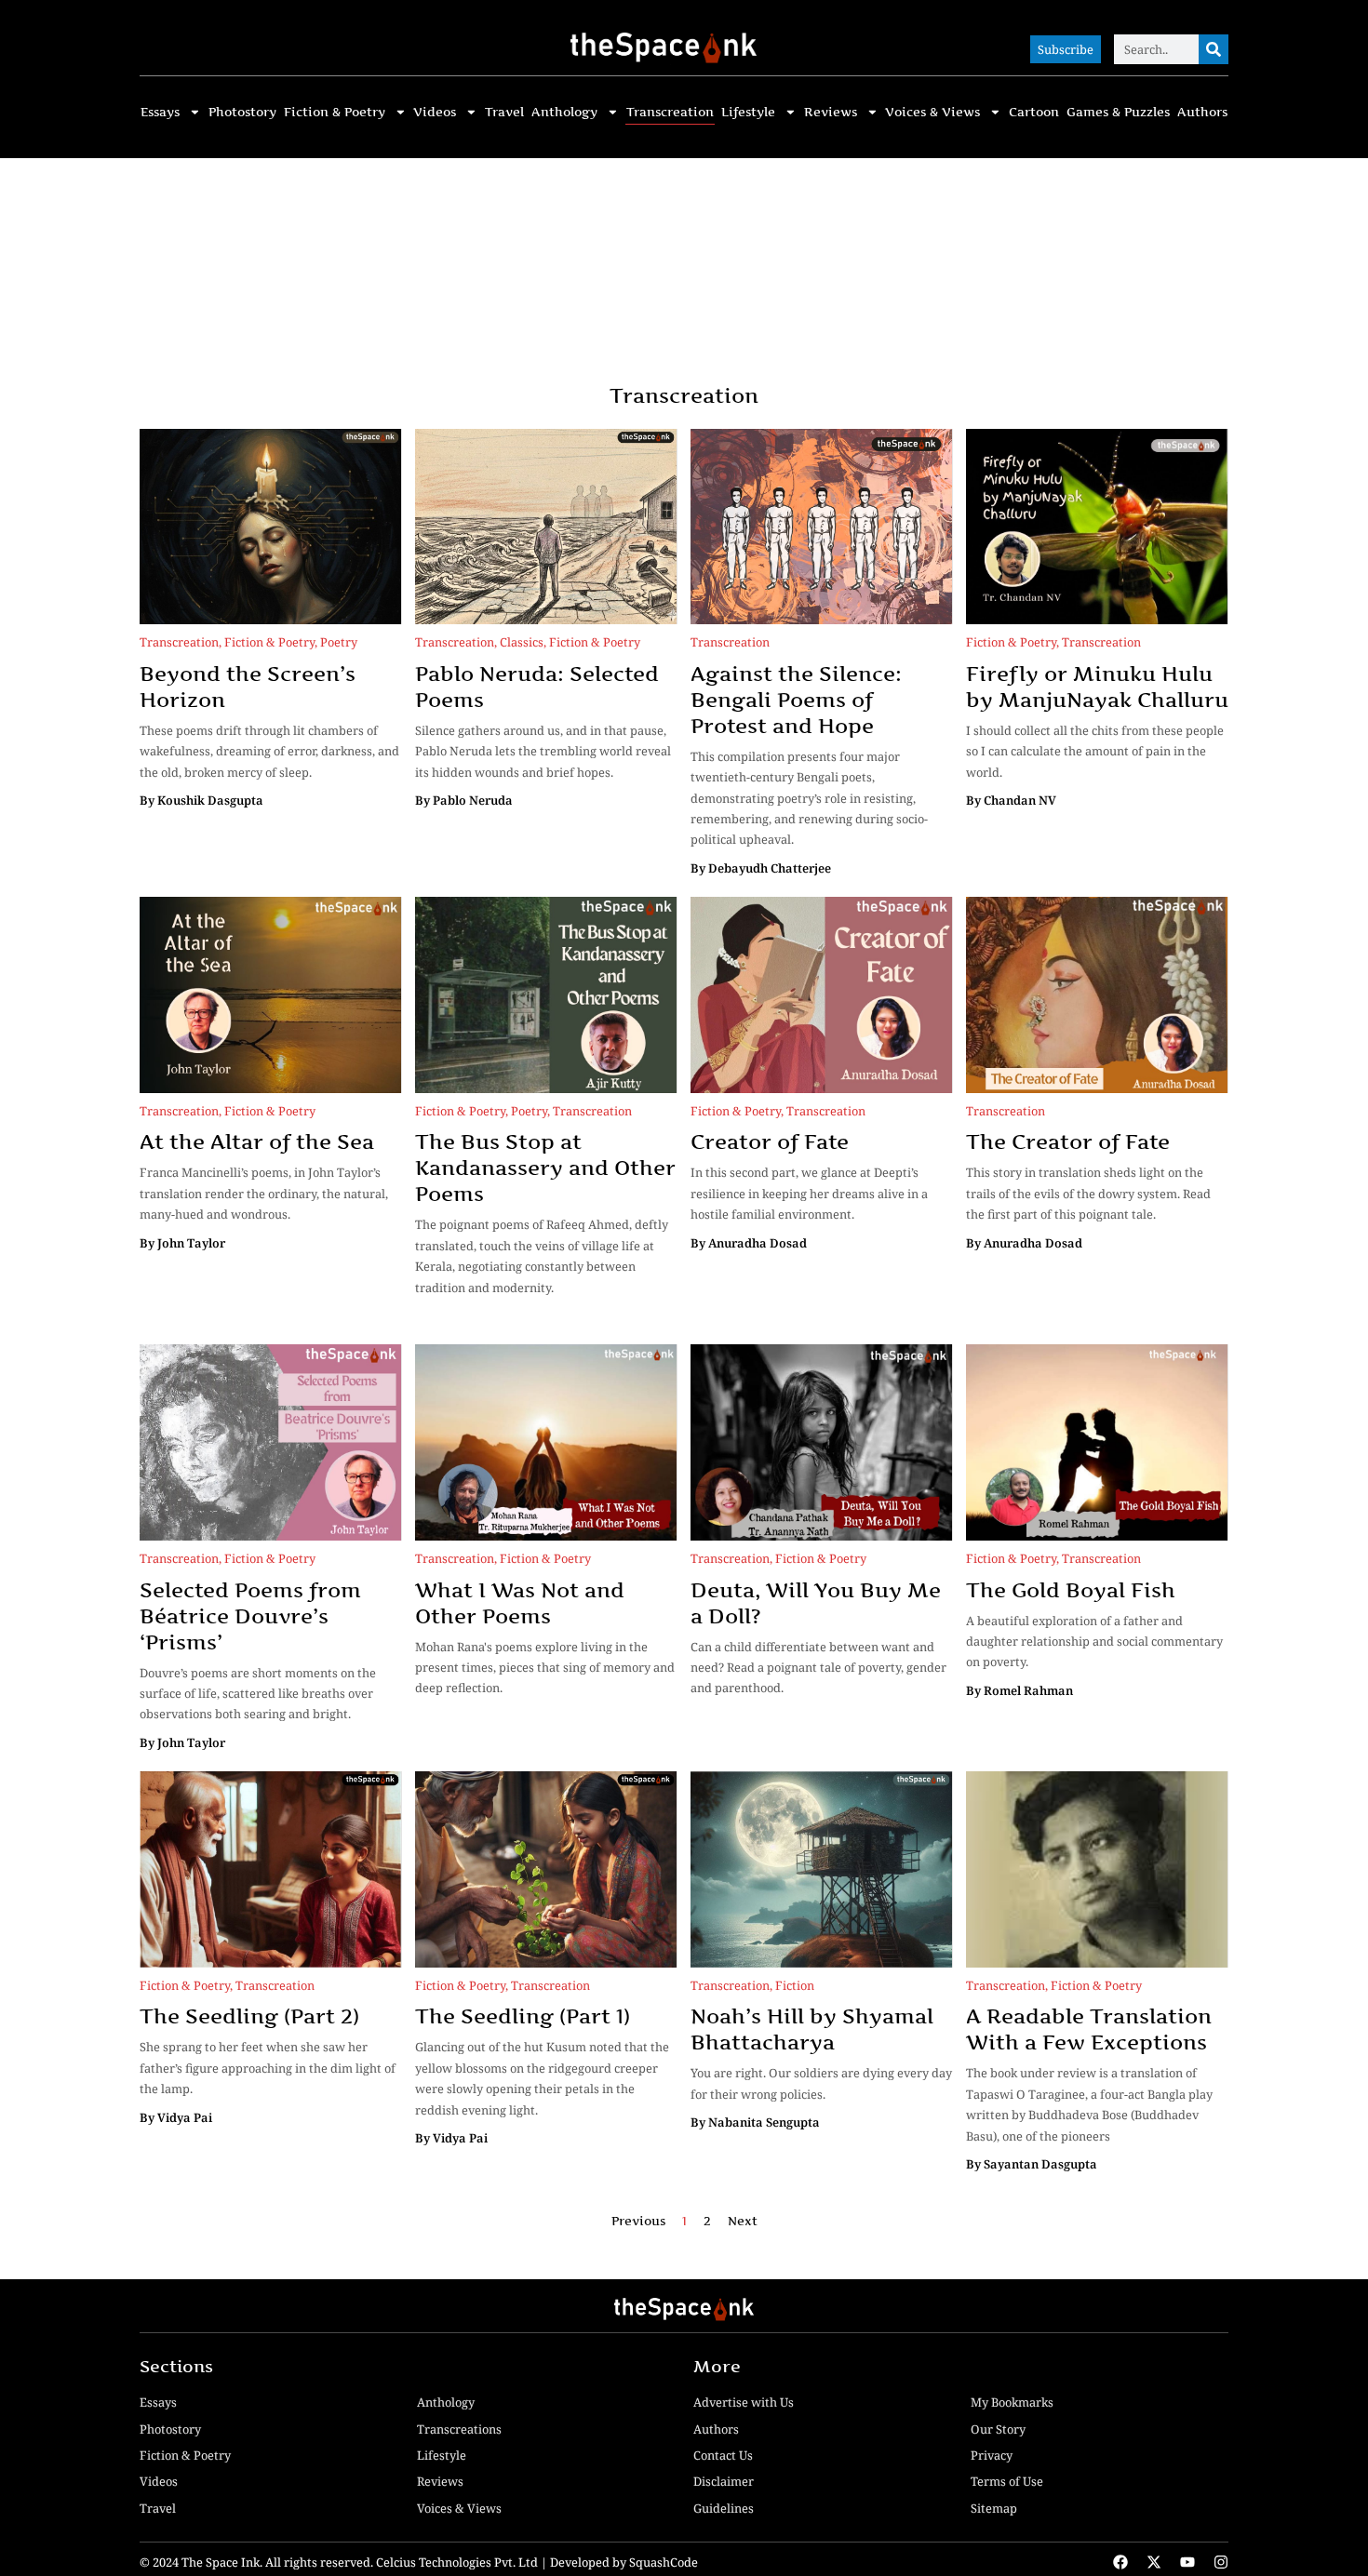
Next (743, 2221)
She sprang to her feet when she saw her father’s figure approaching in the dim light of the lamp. (268, 2068)
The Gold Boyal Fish (1071, 1590)
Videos (435, 112)
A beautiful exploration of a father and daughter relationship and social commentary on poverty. (1094, 1642)
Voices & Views (932, 112)
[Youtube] (1187, 2562)
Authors (1202, 112)
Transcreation (670, 112)
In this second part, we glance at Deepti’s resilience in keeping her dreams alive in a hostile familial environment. (809, 1193)
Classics (522, 642)
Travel (504, 112)
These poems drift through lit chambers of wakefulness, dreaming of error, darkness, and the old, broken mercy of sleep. (269, 751)
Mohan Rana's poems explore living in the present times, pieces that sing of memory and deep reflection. (545, 1668)
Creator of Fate (770, 1141)
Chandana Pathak (743, 1716)
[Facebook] (1120, 2562)
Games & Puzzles (1118, 112)
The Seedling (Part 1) (523, 2016)
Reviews (831, 112)
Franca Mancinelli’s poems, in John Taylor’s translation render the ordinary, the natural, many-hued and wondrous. (264, 1193)
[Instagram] (1221, 2562)
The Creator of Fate (1068, 1141)
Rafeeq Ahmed (457, 1315)
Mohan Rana (452, 1716)
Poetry (339, 642)
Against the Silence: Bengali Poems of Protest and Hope (796, 700)
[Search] (1214, 49)
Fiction (795, 1985)
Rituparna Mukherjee (580, 1716)
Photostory (242, 112)
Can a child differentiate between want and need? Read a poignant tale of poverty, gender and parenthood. (818, 1668)
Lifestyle (748, 112)
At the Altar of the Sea (257, 1141)
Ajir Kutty (556, 1315)
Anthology (564, 112)
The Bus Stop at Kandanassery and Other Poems (545, 1168)
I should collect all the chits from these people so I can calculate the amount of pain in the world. (1095, 751)
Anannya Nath (865, 1716)
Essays (160, 112)
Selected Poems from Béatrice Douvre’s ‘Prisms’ (250, 1616)
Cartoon (1034, 112)
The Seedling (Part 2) (249, 2016)
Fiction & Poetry (335, 112)
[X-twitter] (1154, 2562)
